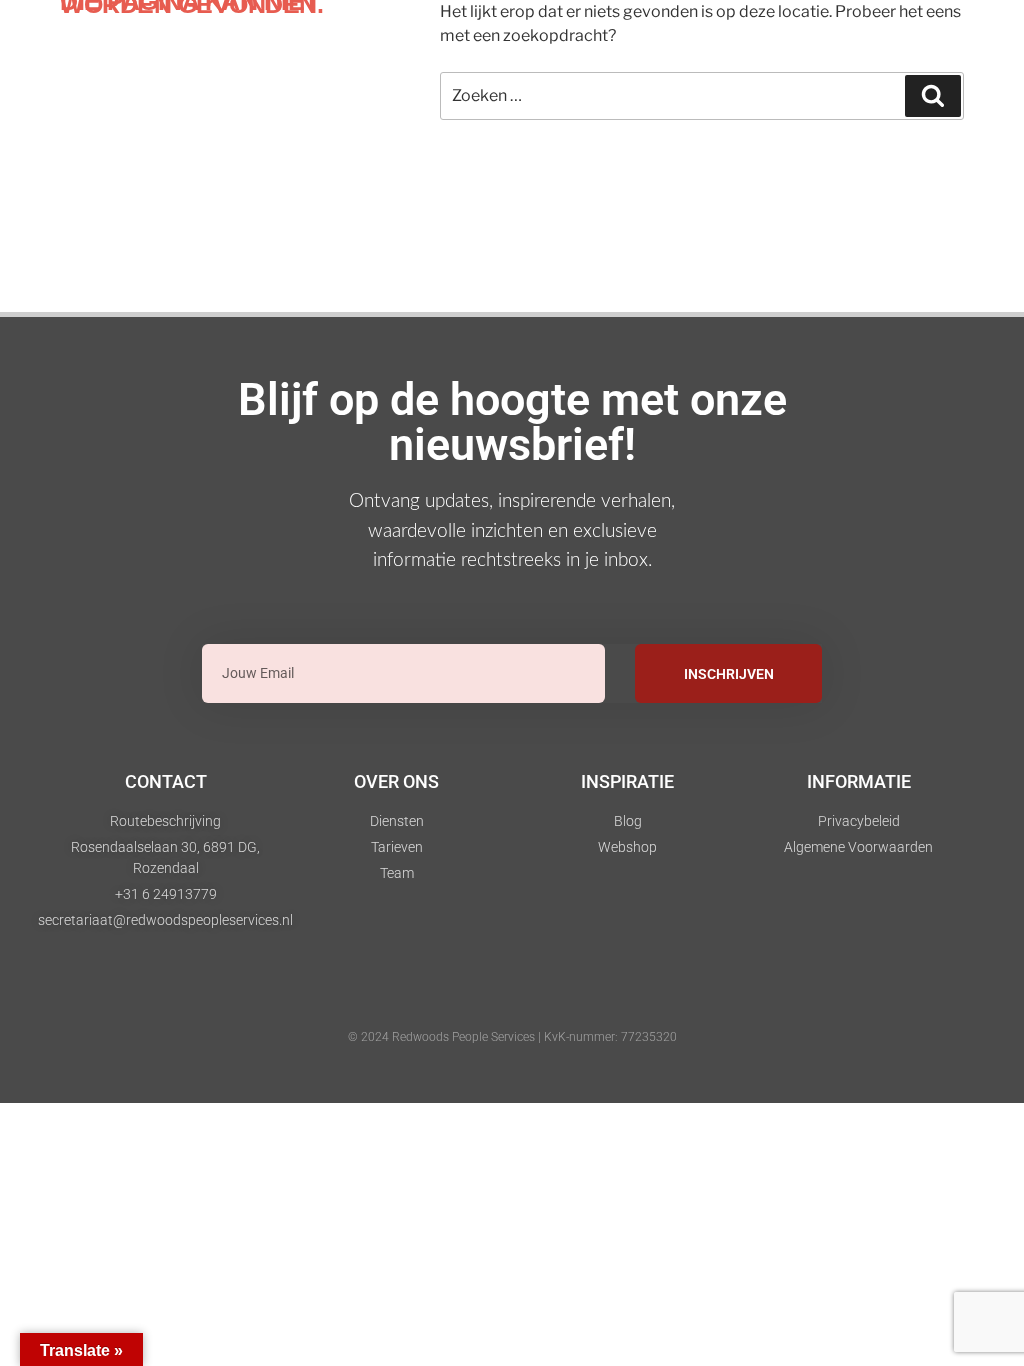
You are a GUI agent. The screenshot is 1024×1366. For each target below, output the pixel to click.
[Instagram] (485, 996)
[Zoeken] (933, 96)
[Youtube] (595, 996)
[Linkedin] (430, 996)
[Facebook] (540, 996)
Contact (166, 781)
